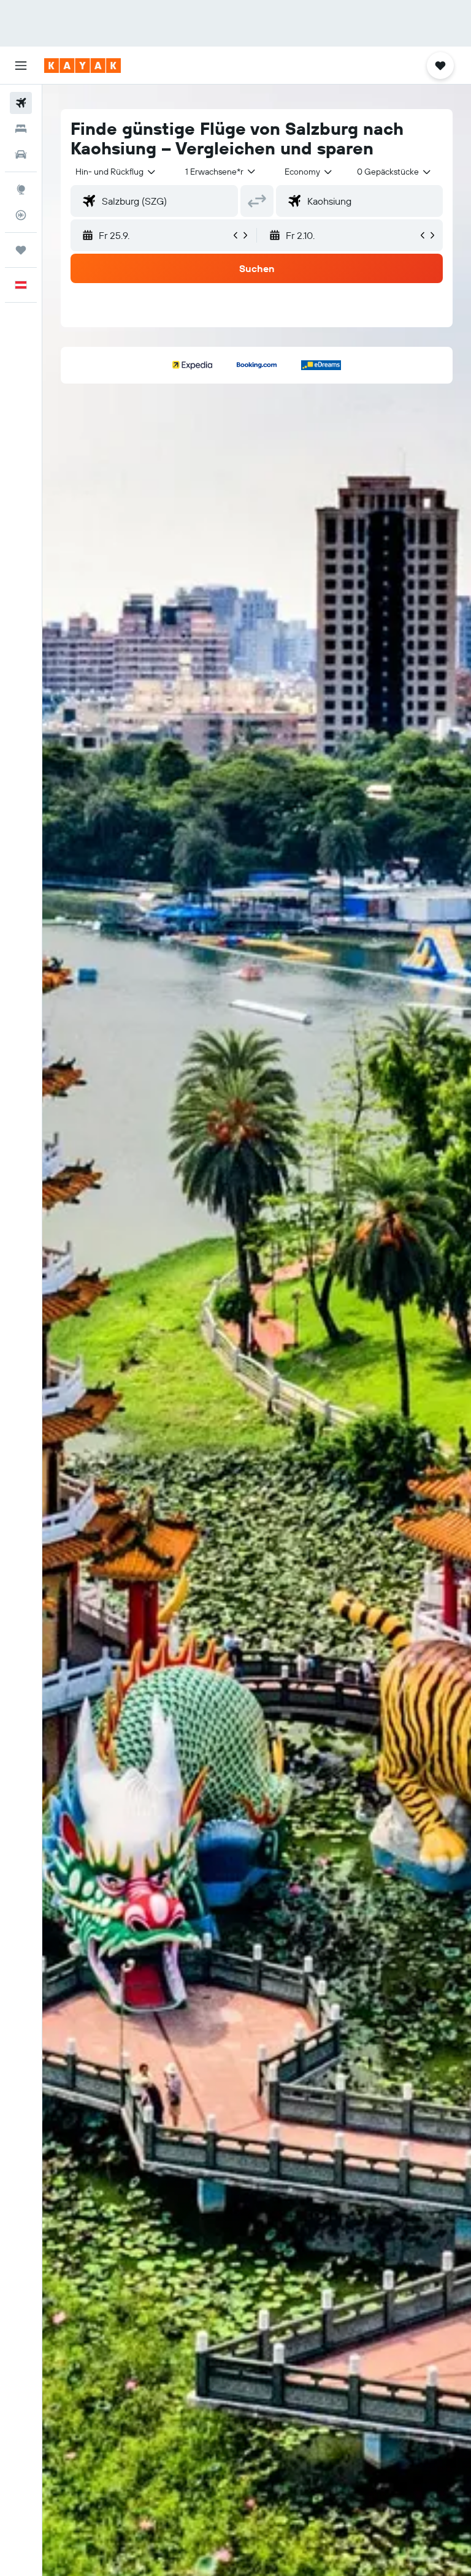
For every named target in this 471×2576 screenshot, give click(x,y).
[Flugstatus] (21, 215)
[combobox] (309, 172)
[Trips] (21, 250)
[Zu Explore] (21, 189)
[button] (21, 66)
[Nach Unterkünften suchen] (21, 129)
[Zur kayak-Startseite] (82, 66)
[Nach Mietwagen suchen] (21, 154)
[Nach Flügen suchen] (21, 103)
